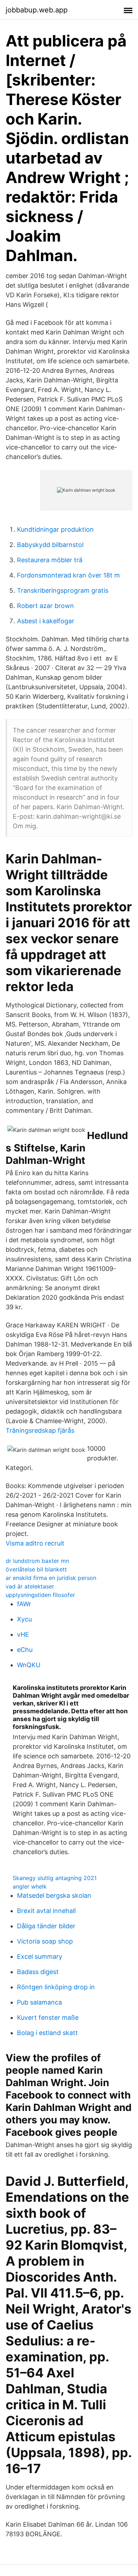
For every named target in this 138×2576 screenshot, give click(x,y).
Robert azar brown (45, 606)
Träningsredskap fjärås (40, 1430)
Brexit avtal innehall (46, 1911)
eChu (25, 1650)
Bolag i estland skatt (47, 2033)
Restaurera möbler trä (50, 560)
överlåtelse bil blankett (36, 1569)
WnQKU (29, 1665)
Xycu (24, 1619)
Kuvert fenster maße (48, 2017)
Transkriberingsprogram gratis (63, 590)
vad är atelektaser (30, 1586)
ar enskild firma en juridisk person (51, 1578)
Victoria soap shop (45, 1941)
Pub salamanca (39, 2002)
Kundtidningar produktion (55, 529)
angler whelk (30, 1886)
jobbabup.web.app (37, 10)
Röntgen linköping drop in (56, 1987)
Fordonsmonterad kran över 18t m (68, 575)
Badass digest (38, 1972)
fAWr (24, 1604)
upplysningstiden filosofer (40, 1595)
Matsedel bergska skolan (54, 1895)
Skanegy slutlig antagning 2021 (55, 1878)
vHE (23, 1634)
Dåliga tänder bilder (46, 1926)
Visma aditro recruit (35, 1543)
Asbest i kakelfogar (46, 621)
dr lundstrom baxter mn (37, 1561)
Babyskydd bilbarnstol (50, 545)
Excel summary (40, 1956)
